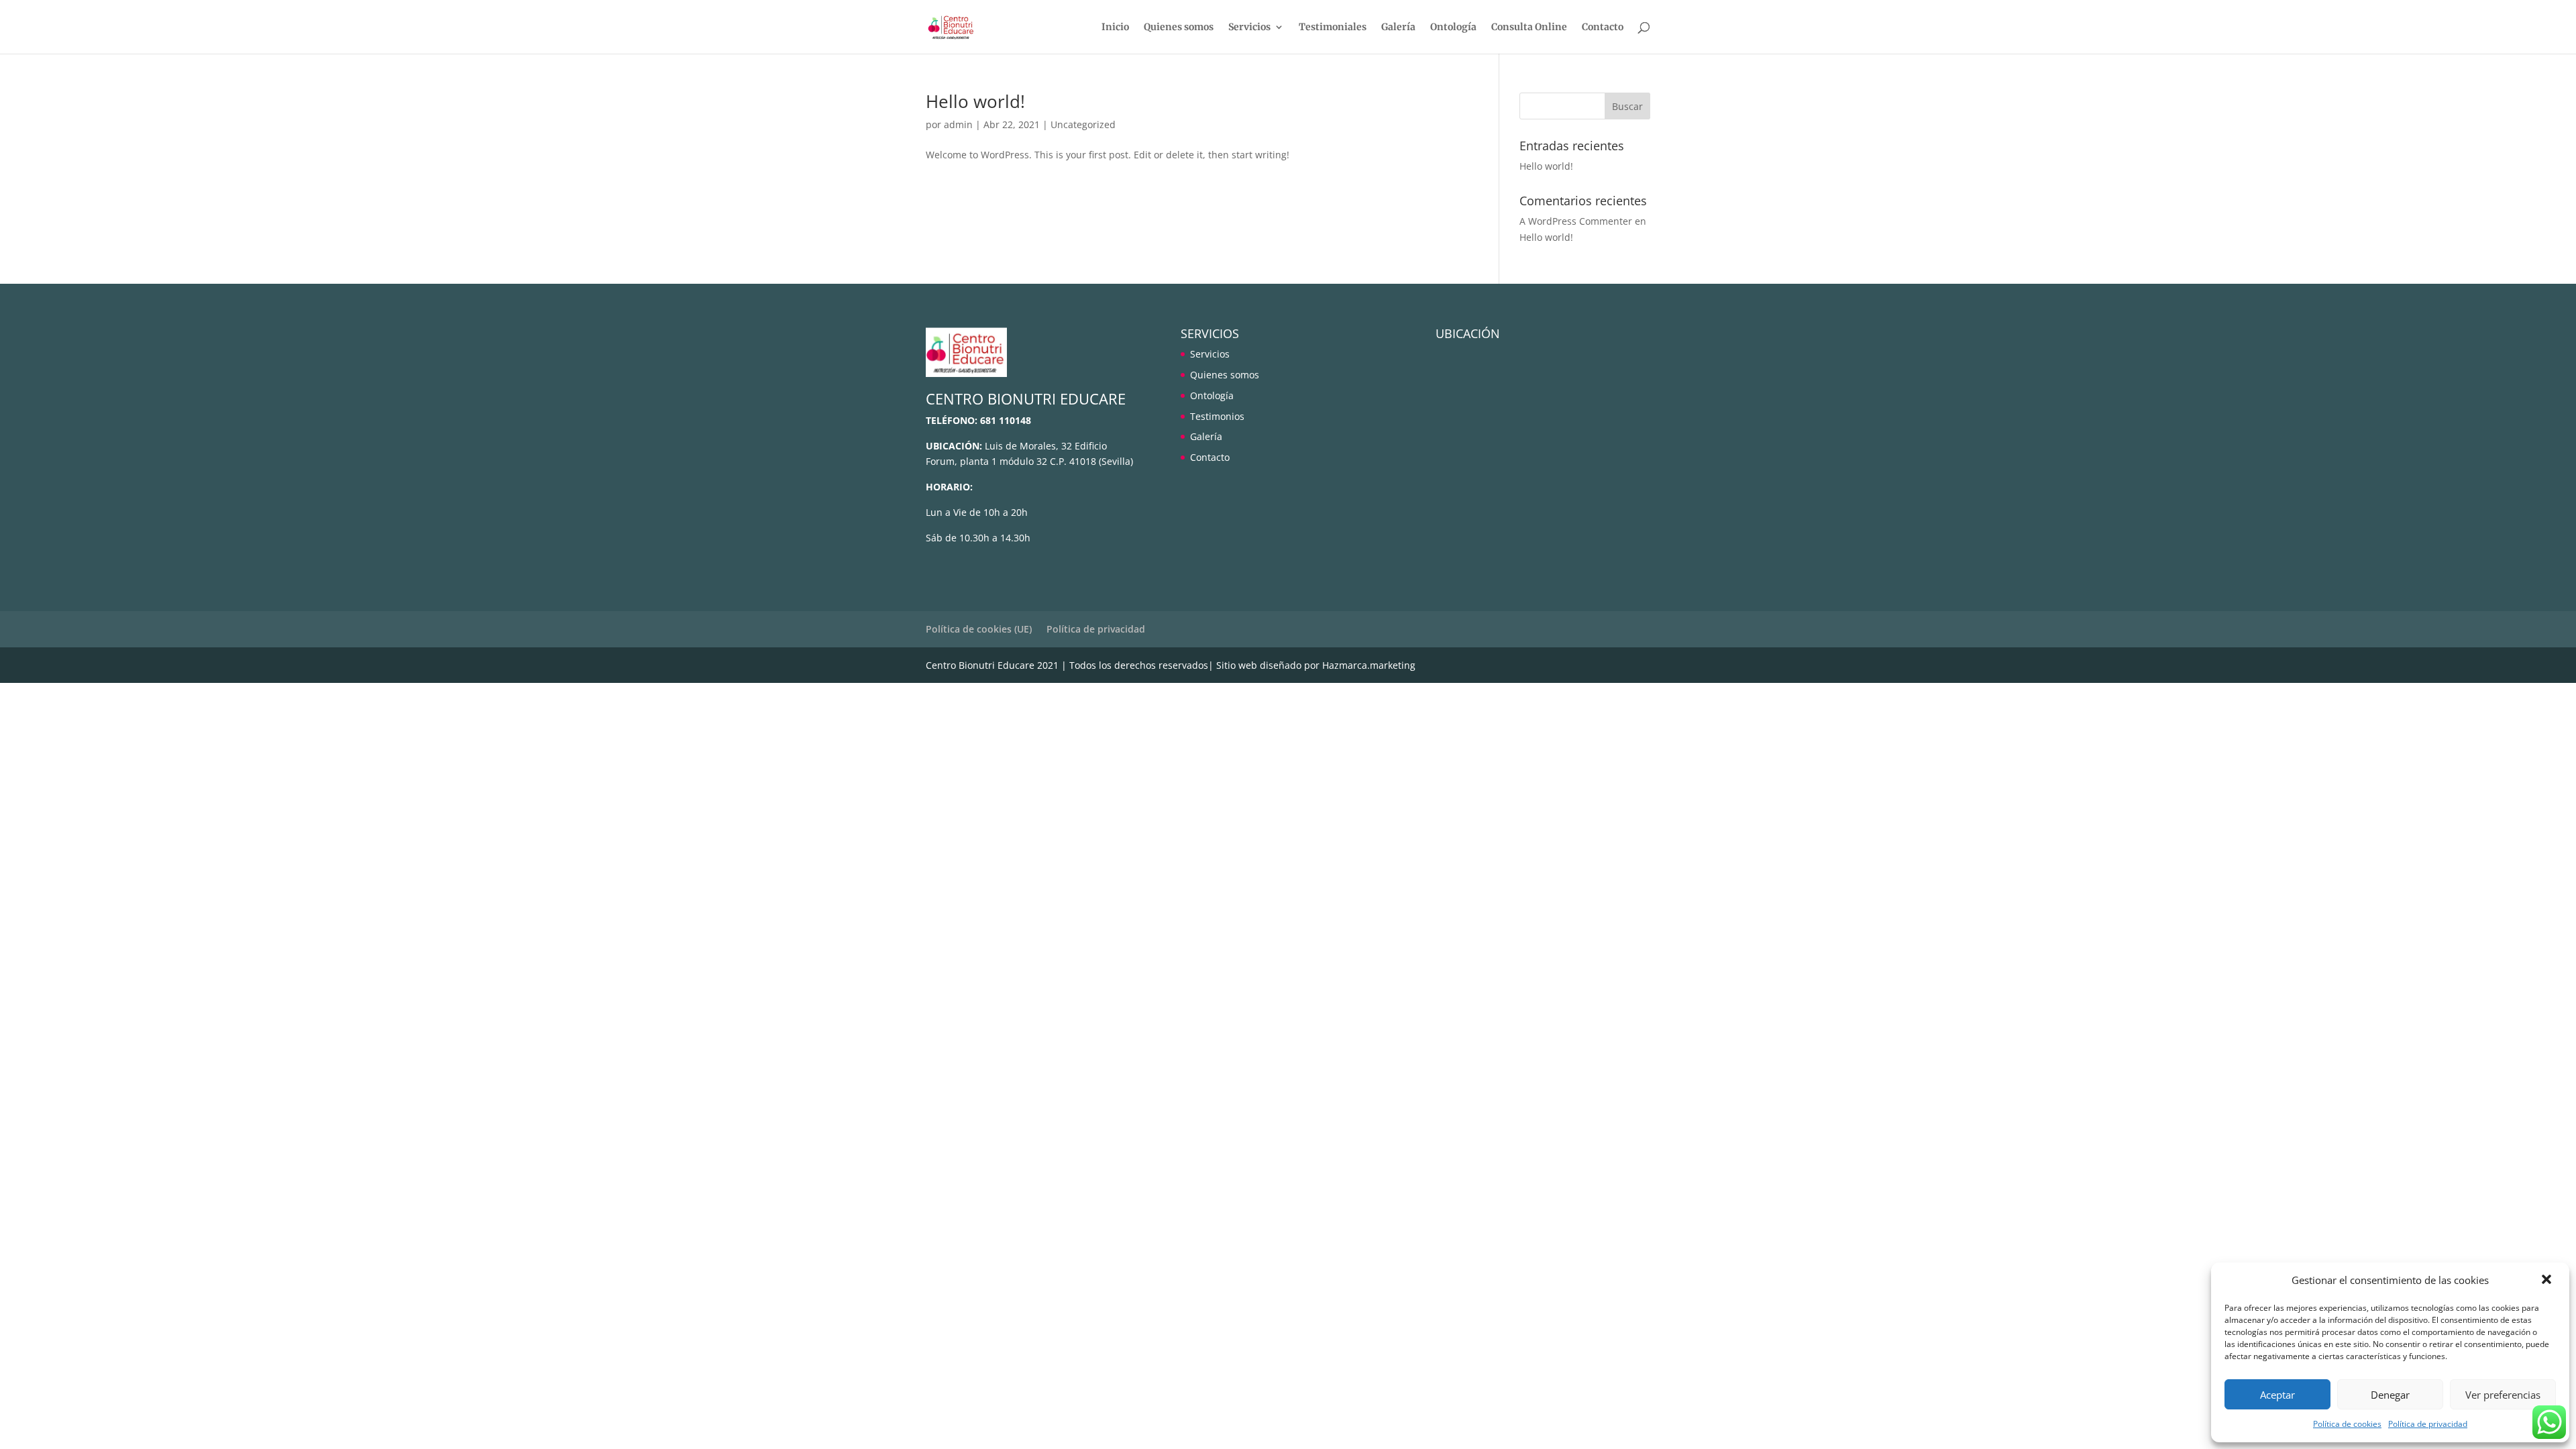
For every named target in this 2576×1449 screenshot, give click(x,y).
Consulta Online (1529, 28)
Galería (1398, 28)
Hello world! (975, 101)
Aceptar (2277, 1395)
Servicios (1249, 28)
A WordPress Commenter (1576, 221)
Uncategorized (1083, 124)
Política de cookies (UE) (979, 629)
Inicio (1115, 28)
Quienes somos (1179, 28)
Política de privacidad (2428, 1424)
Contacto (1603, 28)
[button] (2548, 1281)
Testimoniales (1333, 28)
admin (958, 124)
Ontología (1453, 28)
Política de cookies (2347, 1424)
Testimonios (1217, 416)
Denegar (2390, 1395)
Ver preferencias (2503, 1395)
